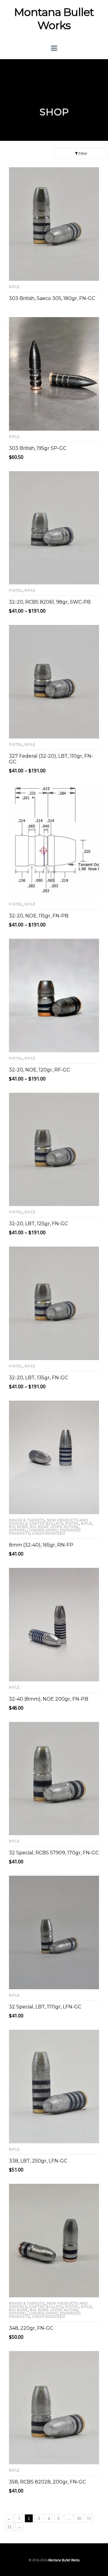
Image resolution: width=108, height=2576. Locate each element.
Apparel (18, 1530)
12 (9, 2527)
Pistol (16, 590)
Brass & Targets (27, 1520)
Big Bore (18, 1527)
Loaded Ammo (43, 1530)
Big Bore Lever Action (54, 1527)
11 (89, 2518)
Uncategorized (49, 1533)
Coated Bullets (46, 1523)
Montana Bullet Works (54, 19)
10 (79, 2518)
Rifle (14, 287)
